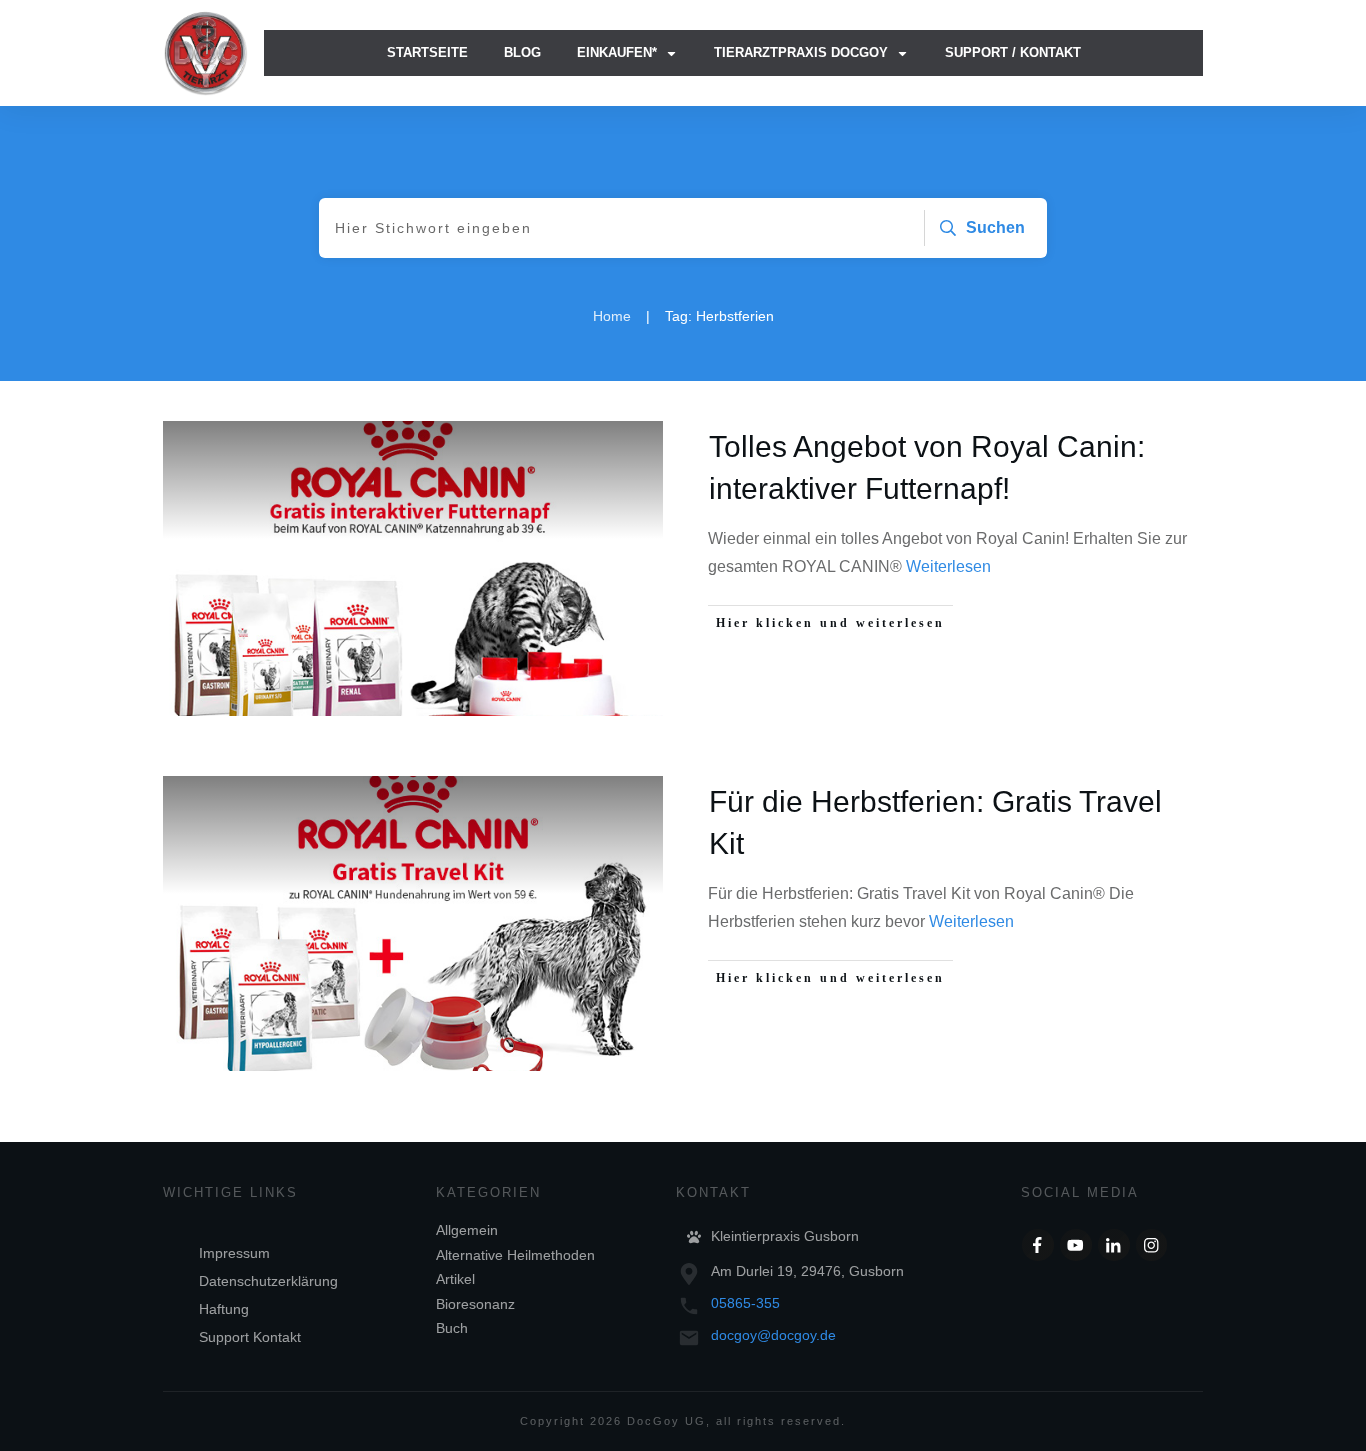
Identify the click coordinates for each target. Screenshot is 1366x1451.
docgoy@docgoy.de (773, 1335)
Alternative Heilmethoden (515, 1255)
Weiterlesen (948, 566)
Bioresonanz (475, 1304)
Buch (452, 1328)
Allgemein (467, 1230)
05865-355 (745, 1303)
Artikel (455, 1279)
